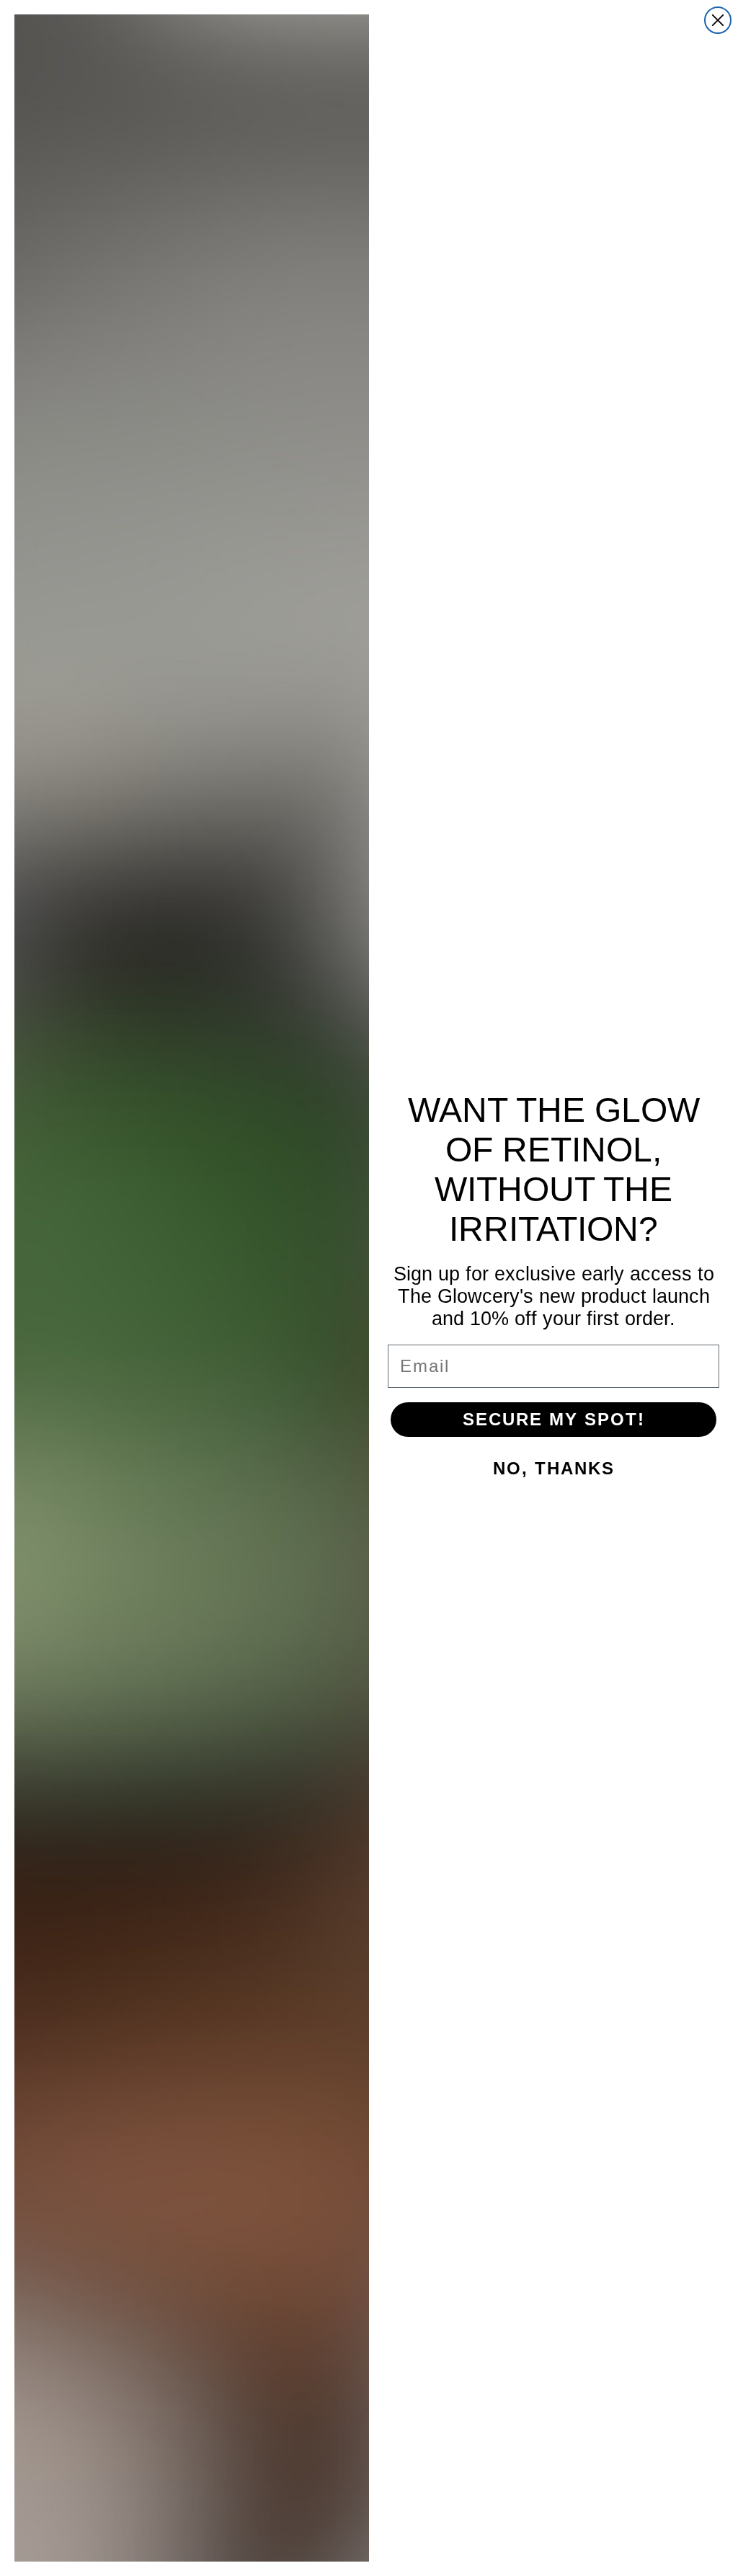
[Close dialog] (718, 20)
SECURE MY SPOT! (554, 1419)
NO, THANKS (554, 1468)
